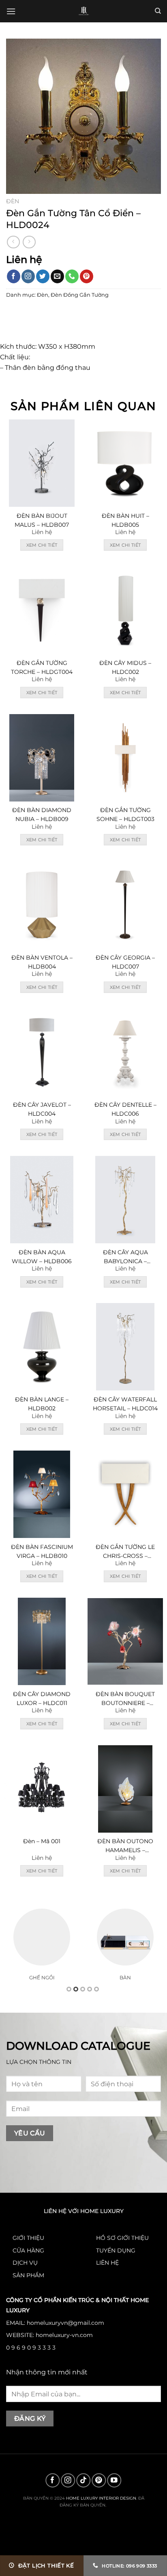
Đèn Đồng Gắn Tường (80, 295)
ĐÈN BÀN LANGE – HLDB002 (42, 1404)
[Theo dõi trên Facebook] (14, 276)
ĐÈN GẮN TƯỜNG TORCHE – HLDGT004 (42, 667)
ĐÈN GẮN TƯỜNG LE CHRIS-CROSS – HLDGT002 (125, 1552)
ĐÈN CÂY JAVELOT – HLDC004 (42, 1109)
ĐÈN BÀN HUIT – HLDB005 (125, 520)
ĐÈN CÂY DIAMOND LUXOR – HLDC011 (42, 1699)
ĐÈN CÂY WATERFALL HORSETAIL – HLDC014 (125, 1404)
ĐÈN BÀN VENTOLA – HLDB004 (42, 962)
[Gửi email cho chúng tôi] (57, 276)
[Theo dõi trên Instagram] (28, 276)
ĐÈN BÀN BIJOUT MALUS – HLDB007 (42, 520)
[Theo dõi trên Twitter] (43, 276)
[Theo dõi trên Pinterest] (87, 276)
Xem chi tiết (42, 545)
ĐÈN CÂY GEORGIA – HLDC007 (125, 962)
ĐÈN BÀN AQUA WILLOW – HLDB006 (42, 1257)
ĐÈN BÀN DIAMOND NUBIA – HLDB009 (42, 815)
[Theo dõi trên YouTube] (115, 2480)
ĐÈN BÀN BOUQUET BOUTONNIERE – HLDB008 (125, 1699)
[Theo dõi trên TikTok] (84, 2480)
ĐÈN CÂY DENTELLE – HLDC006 (125, 1109)
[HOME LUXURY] (84, 11)
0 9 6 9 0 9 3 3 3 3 (31, 2348)
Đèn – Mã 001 (42, 1841)
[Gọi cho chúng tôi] (72, 276)
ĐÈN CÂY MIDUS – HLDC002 (125, 667)
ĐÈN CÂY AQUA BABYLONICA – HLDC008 (125, 1257)
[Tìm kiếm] (158, 11)
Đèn (13, 201)
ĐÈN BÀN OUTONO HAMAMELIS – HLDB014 (125, 1846)
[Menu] (11, 11)
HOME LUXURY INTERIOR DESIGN (101, 2498)
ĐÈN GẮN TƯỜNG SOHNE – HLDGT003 (125, 815)
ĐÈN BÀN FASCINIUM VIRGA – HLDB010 (42, 1551)
